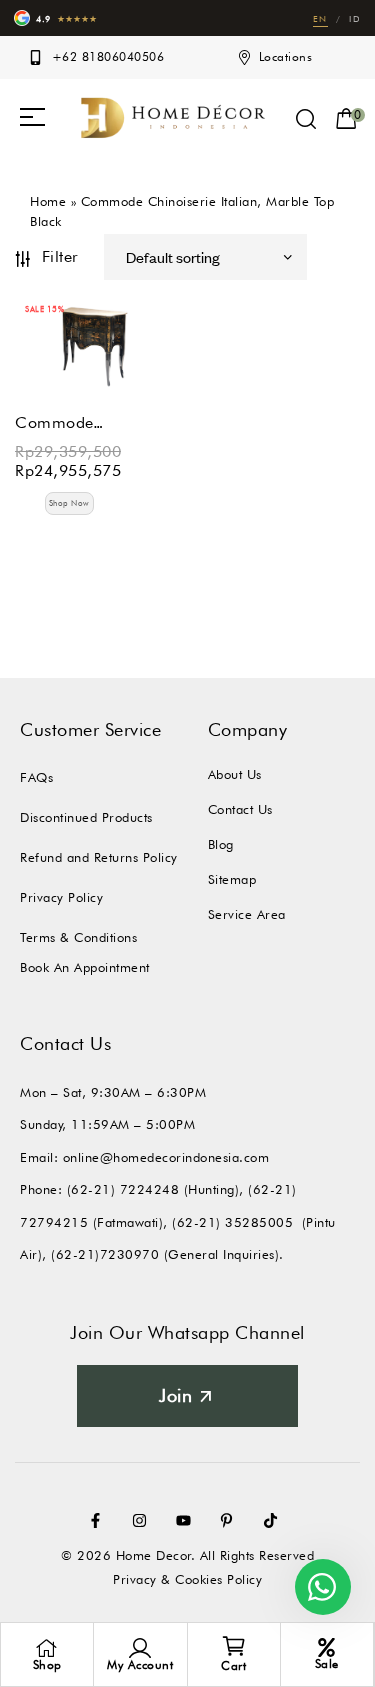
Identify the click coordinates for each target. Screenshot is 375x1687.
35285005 (259, 1222)
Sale (327, 1663)
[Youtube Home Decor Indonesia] (188, 1520)
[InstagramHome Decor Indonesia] (144, 1520)
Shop (47, 1664)
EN (320, 18)
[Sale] (326, 1647)
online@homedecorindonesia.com (166, 1157)
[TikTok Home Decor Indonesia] (275, 1520)
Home (48, 201)
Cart (233, 1665)
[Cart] (234, 1646)
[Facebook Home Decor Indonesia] (100, 1520)
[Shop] (47, 1648)
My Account (140, 1664)
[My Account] (140, 1648)
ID (355, 18)
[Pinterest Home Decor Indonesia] (231, 1520)
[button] (32, 117)
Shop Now (69, 503)
